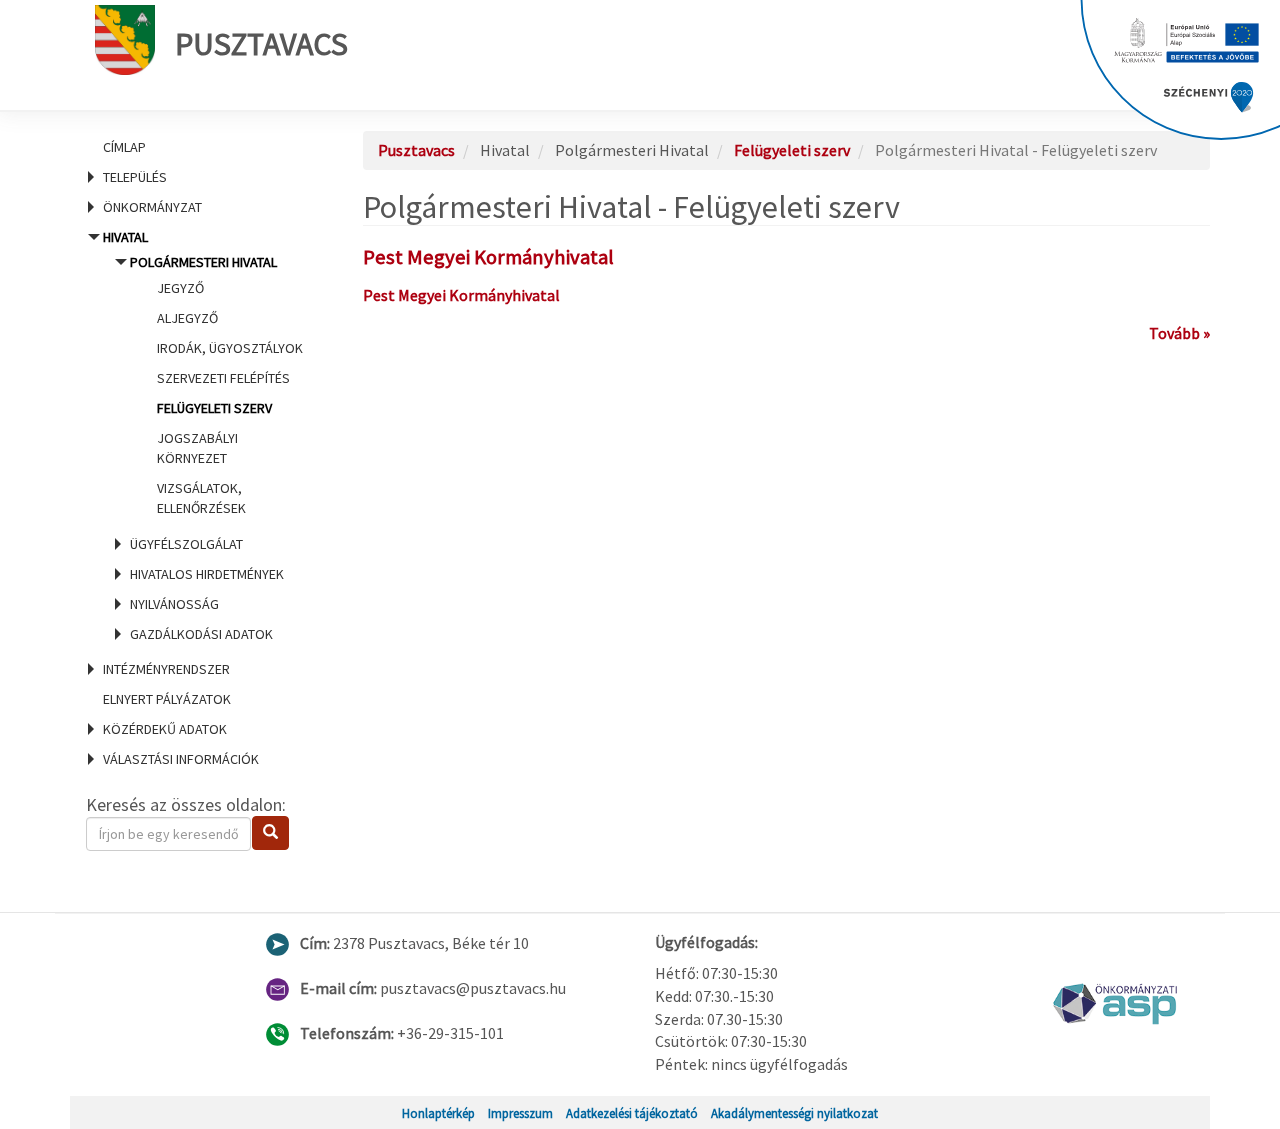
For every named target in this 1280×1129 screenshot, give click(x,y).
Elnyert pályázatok (167, 699)
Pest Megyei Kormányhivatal (488, 257)
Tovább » (1179, 333)
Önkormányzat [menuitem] (152, 207)
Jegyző (180, 288)
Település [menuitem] (135, 177)
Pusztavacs (261, 44)
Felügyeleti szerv (214, 408)
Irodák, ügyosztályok (230, 348)
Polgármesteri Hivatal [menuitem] (216, 385)
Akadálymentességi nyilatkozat (794, 1113)
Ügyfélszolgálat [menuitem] (186, 544)
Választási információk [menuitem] (181, 759)
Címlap (124, 147)
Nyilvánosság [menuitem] (174, 604)
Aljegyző (187, 318)
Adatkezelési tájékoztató (632, 1113)
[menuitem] (200, 147)
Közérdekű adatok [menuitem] (165, 729)
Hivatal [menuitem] (201, 435)
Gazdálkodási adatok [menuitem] (201, 634)
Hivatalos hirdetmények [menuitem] (207, 574)
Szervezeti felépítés (223, 378)
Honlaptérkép (438, 1113)
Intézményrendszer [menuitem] (166, 669)
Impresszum (520, 1113)
